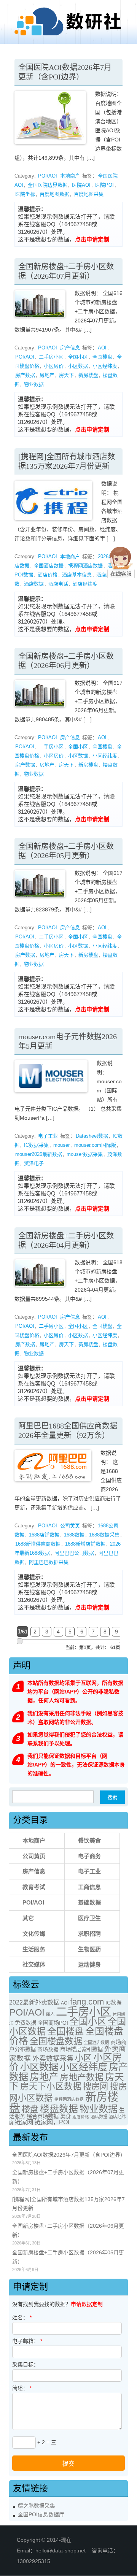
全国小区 (78, 357)
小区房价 (54, 366)
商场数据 (48, 2049)
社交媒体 (34, 1964)
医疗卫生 (89, 1918)
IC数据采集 (36, 1145)
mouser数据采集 (85, 1154)
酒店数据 (34, 584)
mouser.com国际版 (95, 1145)
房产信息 (70, 348)
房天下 (66, 375)
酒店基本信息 (77, 575)
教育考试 (34, 1887)
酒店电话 (58, 584)
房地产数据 (82, 2077)
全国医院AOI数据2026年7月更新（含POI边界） (69, 2155)
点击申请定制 (92, 239)
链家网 (24, 2122)
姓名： (22, 2317)
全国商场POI (53, 2023)
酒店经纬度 (85, 584)
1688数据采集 (104, 1535)
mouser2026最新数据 (39, 1154)
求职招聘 (89, 1934)
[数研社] (68, 35)
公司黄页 (70, 1526)
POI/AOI (48, 176)
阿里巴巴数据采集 (49, 1562)
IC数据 (113, 2003)
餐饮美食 (89, 1840)
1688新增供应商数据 (38, 1544)
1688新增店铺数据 (85, 1544)
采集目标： (25, 2365)
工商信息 (89, 1887)
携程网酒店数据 (85, 566)
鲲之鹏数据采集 (37, 2506)
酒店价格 (48, 575)
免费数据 (25, 2023)
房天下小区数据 (51, 2086)
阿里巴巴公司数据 (74, 1553)
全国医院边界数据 (48, 185)
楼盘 (30, 2109)
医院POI (104, 185)
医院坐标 (25, 194)
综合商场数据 (43, 2116)
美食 (65, 2116)
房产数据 (25, 375)
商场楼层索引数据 (81, 2049)
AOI (102, 348)
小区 (83, 2058)
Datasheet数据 (92, 1136)
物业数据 (34, 384)
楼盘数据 (59, 2109)
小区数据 (78, 366)
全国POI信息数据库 (41, 2515)
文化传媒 (34, 1934)
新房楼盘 (88, 375)
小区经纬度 (105, 366)
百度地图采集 (89, 194)
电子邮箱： (27, 2341)
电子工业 (48, 1136)
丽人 (50, 2014)
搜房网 (96, 2086)
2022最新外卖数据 (34, 2002)
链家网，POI (52, 2122)
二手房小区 (51, 357)
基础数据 (89, 1902)
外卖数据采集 (53, 2059)
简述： (22, 2388)
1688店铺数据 (44, 1535)
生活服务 (34, 1949)
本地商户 (70, 176)
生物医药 (89, 1949)
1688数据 (74, 1535)
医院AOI (81, 185)
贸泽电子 (34, 1163)
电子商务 (89, 1856)
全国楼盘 (102, 357)
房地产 (47, 375)
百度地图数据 (54, 194)
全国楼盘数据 (56, 2041)
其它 (28, 1918)
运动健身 (89, 1964)
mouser (61, 1145)
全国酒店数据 (49, 566)
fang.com (87, 2002)
